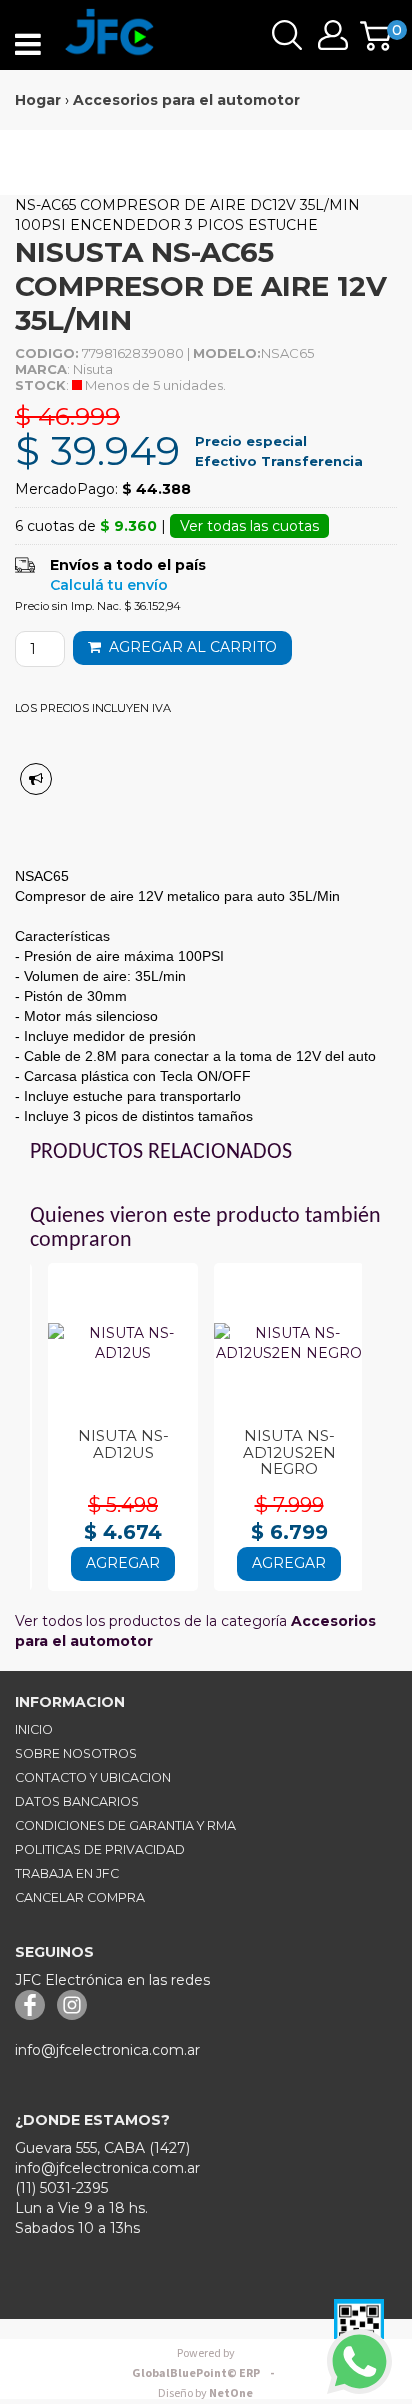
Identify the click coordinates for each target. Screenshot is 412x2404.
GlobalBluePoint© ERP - (206, 2363)
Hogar (38, 100)
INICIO (34, 1729)
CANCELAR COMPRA (80, 1897)
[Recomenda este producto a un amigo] (36, 779)
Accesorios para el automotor (186, 100)
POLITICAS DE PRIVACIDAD (100, 1849)
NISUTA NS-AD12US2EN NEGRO (289, 1452)
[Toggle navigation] (28, 45)
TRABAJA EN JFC (67, 1873)
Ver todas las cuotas (249, 526)
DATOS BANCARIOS (77, 1801)
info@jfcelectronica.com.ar (107, 2050)
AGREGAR (123, 1563)
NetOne (205, 2393)
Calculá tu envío (109, 585)
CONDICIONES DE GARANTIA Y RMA (125, 1825)
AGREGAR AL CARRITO (189, 647)
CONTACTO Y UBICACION (93, 1777)
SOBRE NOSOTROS (76, 1753)
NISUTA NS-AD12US (123, 1444)
